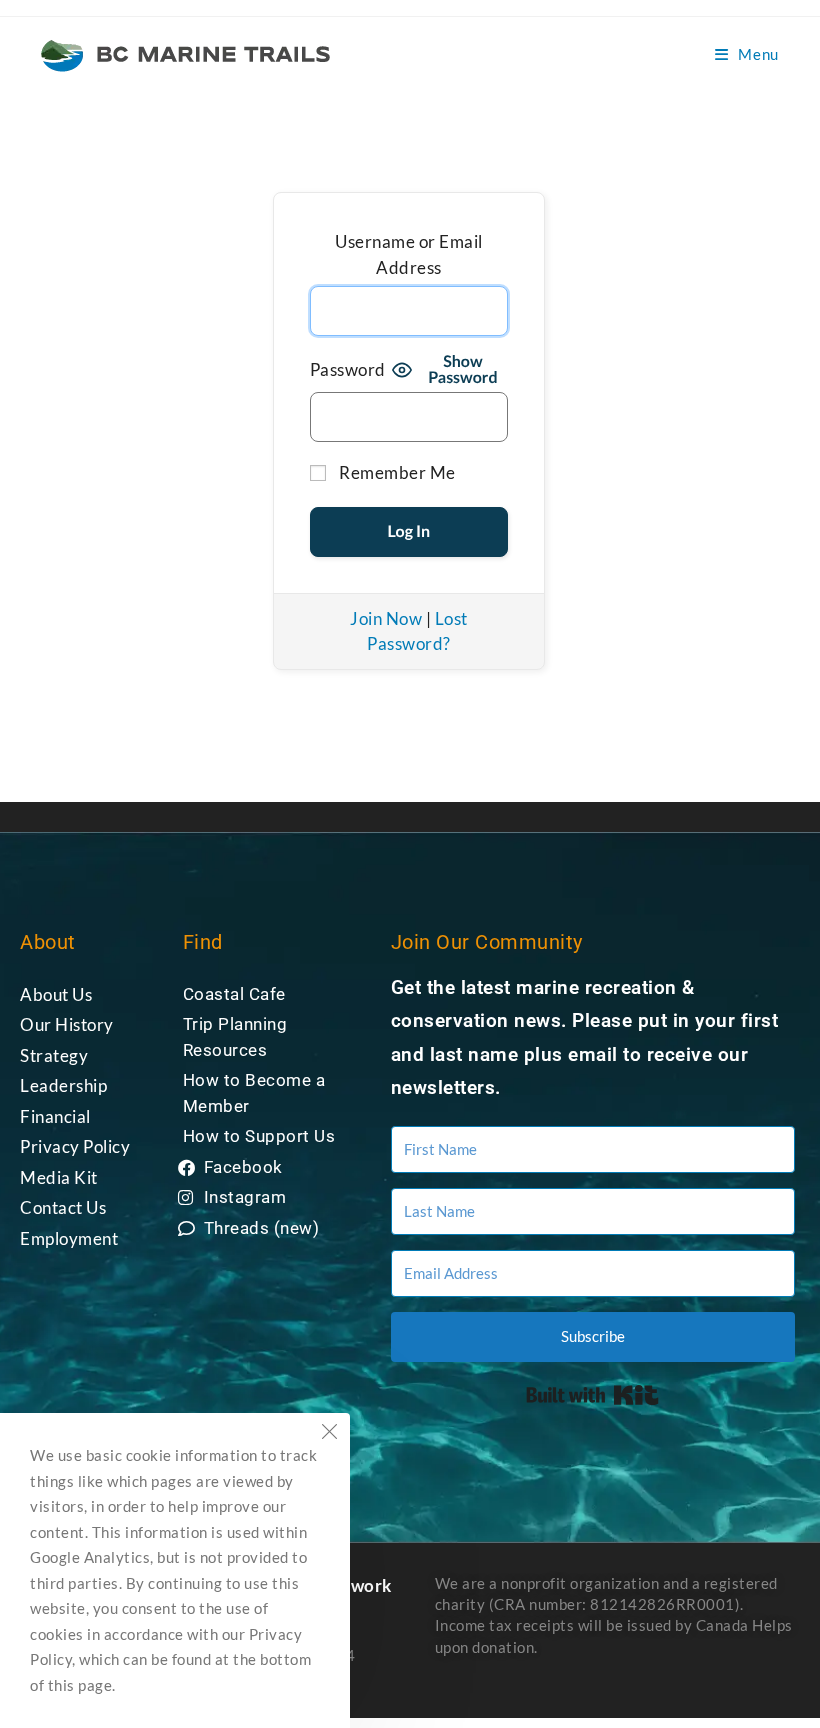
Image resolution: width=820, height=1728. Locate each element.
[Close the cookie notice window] (329, 1434)
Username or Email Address (409, 254)
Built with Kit (592, 1395)
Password (348, 369)
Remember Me (396, 472)
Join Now (386, 618)
